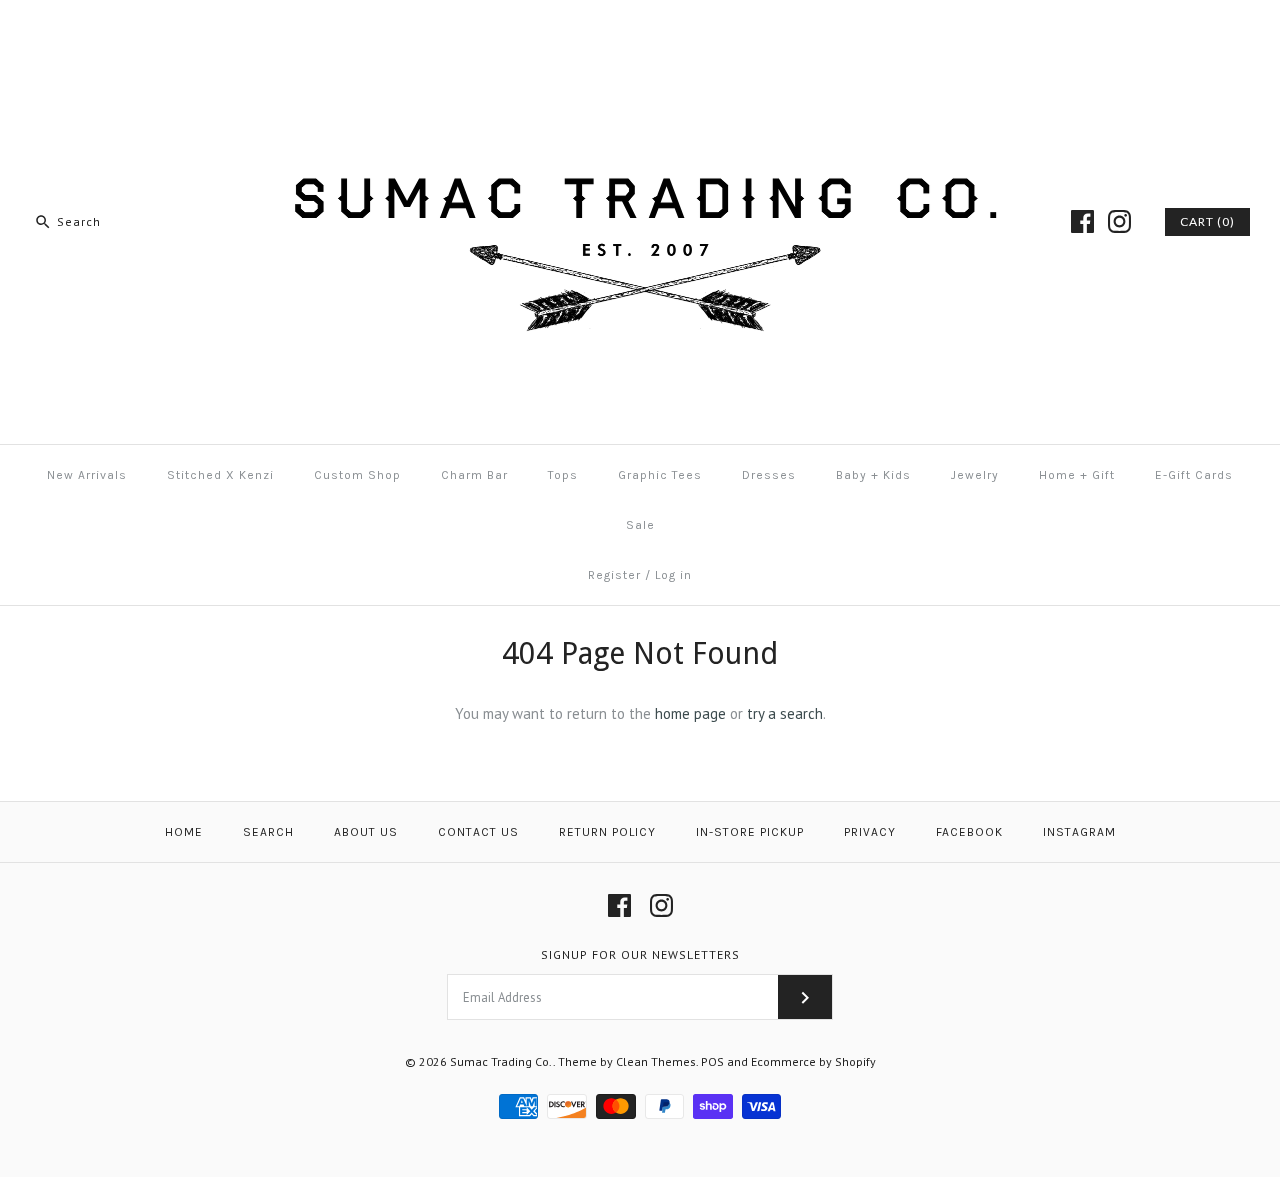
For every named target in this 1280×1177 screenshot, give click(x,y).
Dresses (769, 475)
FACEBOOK (969, 832)
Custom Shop (357, 475)
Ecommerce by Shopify (813, 1061)
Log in (673, 575)
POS (712, 1061)
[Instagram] (1119, 221)
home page (690, 713)
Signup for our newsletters (640, 954)
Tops (563, 475)
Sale (640, 525)
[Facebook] (1082, 221)
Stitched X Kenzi (220, 475)
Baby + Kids (873, 475)
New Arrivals (87, 475)
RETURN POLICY (607, 832)
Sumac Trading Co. (501, 1061)
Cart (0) (1207, 221)
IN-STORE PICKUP (750, 832)
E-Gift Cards (1194, 475)
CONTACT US (478, 832)
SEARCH (268, 832)
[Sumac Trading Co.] (640, 31)
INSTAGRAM (1079, 832)
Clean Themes (656, 1061)
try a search (785, 713)
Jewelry (975, 475)
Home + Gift (1077, 475)
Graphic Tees (660, 475)
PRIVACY (870, 832)
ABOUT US (366, 832)
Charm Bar (474, 475)
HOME (184, 832)
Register (614, 575)
